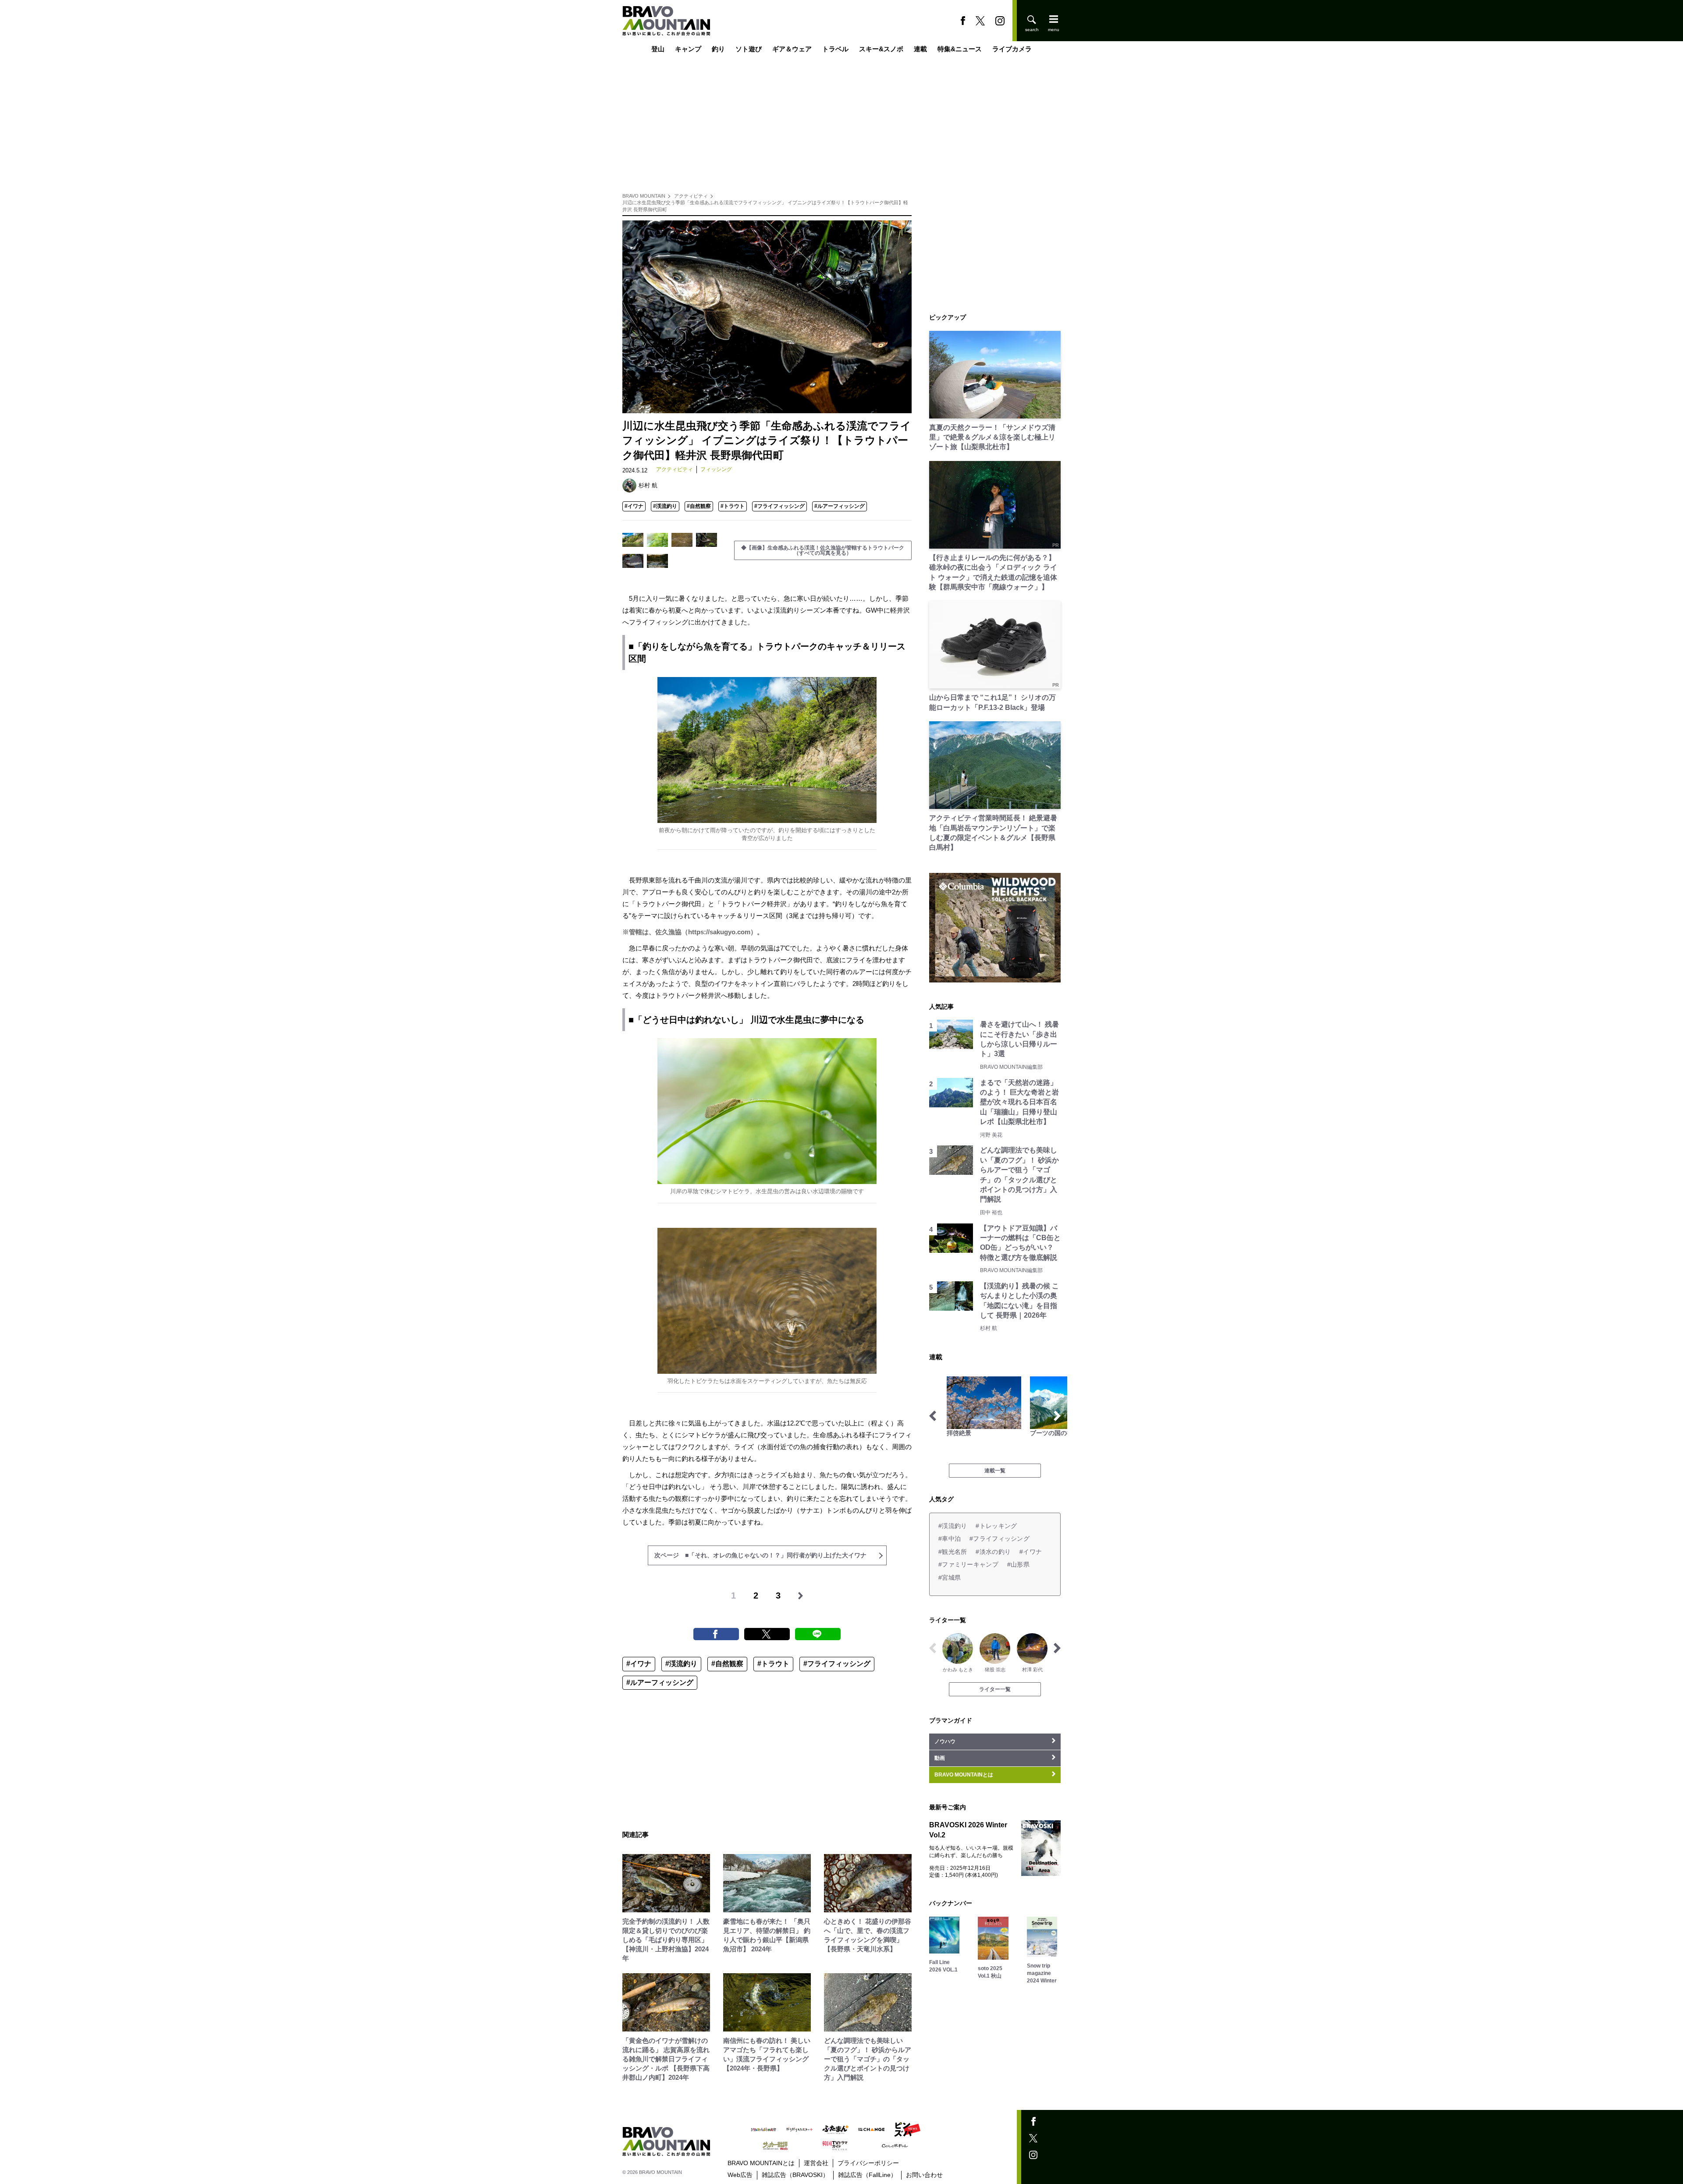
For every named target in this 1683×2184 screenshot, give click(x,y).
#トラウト (733, 506)
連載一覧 (995, 1471)
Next (1057, 1416)
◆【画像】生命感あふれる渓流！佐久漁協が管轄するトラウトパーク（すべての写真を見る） (823, 550)
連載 (920, 49)
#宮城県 (950, 1578)
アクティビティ (691, 196)
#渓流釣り (665, 506)
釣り (718, 49)
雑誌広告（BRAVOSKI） (795, 2175)
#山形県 (1018, 1564)
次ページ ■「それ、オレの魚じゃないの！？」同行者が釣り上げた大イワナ (760, 1555)
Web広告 (740, 2175)
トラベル (835, 49)
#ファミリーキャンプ (968, 1564)
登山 (658, 49)
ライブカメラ (1012, 49)
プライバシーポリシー (868, 2163)
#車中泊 (950, 1539)
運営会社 (816, 2163)
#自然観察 (699, 506)
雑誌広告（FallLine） (867, 2175)
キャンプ (688, 49)
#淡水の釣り (993, 1552)
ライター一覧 (995, 1689)
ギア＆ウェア (792, 49)
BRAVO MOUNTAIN (644, 196)
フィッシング (716, 469)
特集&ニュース (960, 49)
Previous (933, 1416)
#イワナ (634, 506)
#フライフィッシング (779, 506)
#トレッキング (996, 1526)
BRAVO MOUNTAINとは (761, 2163)
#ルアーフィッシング (840, 506)
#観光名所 (953, 1552)
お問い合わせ (924, 2175)
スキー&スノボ (881, 49)
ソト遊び (749, 49)
